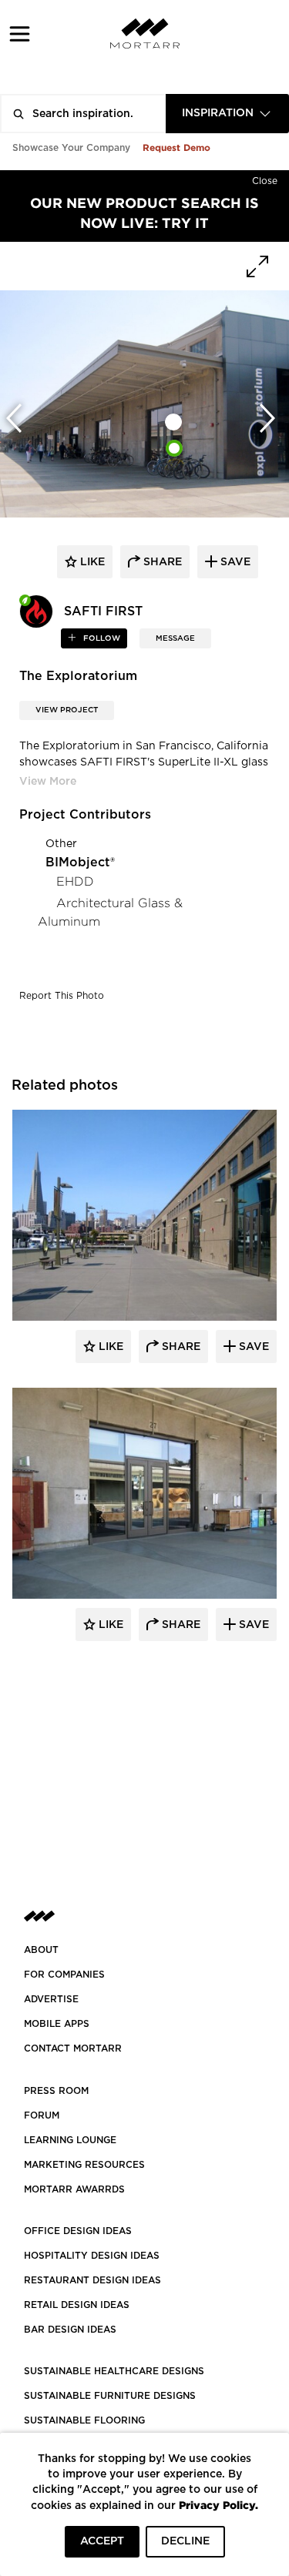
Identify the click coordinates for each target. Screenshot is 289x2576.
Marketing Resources (84, 2165)
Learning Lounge (70, 2140)
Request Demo (176, 147)
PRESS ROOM (56, 2091)
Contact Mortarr (73, 2048)
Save (252, 1347)
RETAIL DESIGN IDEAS (77, 2305)
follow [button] (101, 638)
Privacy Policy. (218, 2505)
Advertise (51, 1999)
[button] (20, 33)
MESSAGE (175, 638)
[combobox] (227, 114)
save (234, 562)
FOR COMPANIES (64, 1975)
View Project (67, 710)
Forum (42, 2115)
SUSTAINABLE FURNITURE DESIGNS (110, 2396)
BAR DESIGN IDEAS (70, 2330)
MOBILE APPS (57, 2024)
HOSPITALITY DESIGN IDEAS (92, 2256)
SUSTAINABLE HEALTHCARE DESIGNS (114, 2371)
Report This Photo (62, 996)
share (161, 562)
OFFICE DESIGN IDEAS (78, 2231)
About (41, 1950)
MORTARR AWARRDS (74, 2189)
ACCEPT (102, 2541)
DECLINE (185, 2541)
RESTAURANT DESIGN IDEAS (92, 2280)
